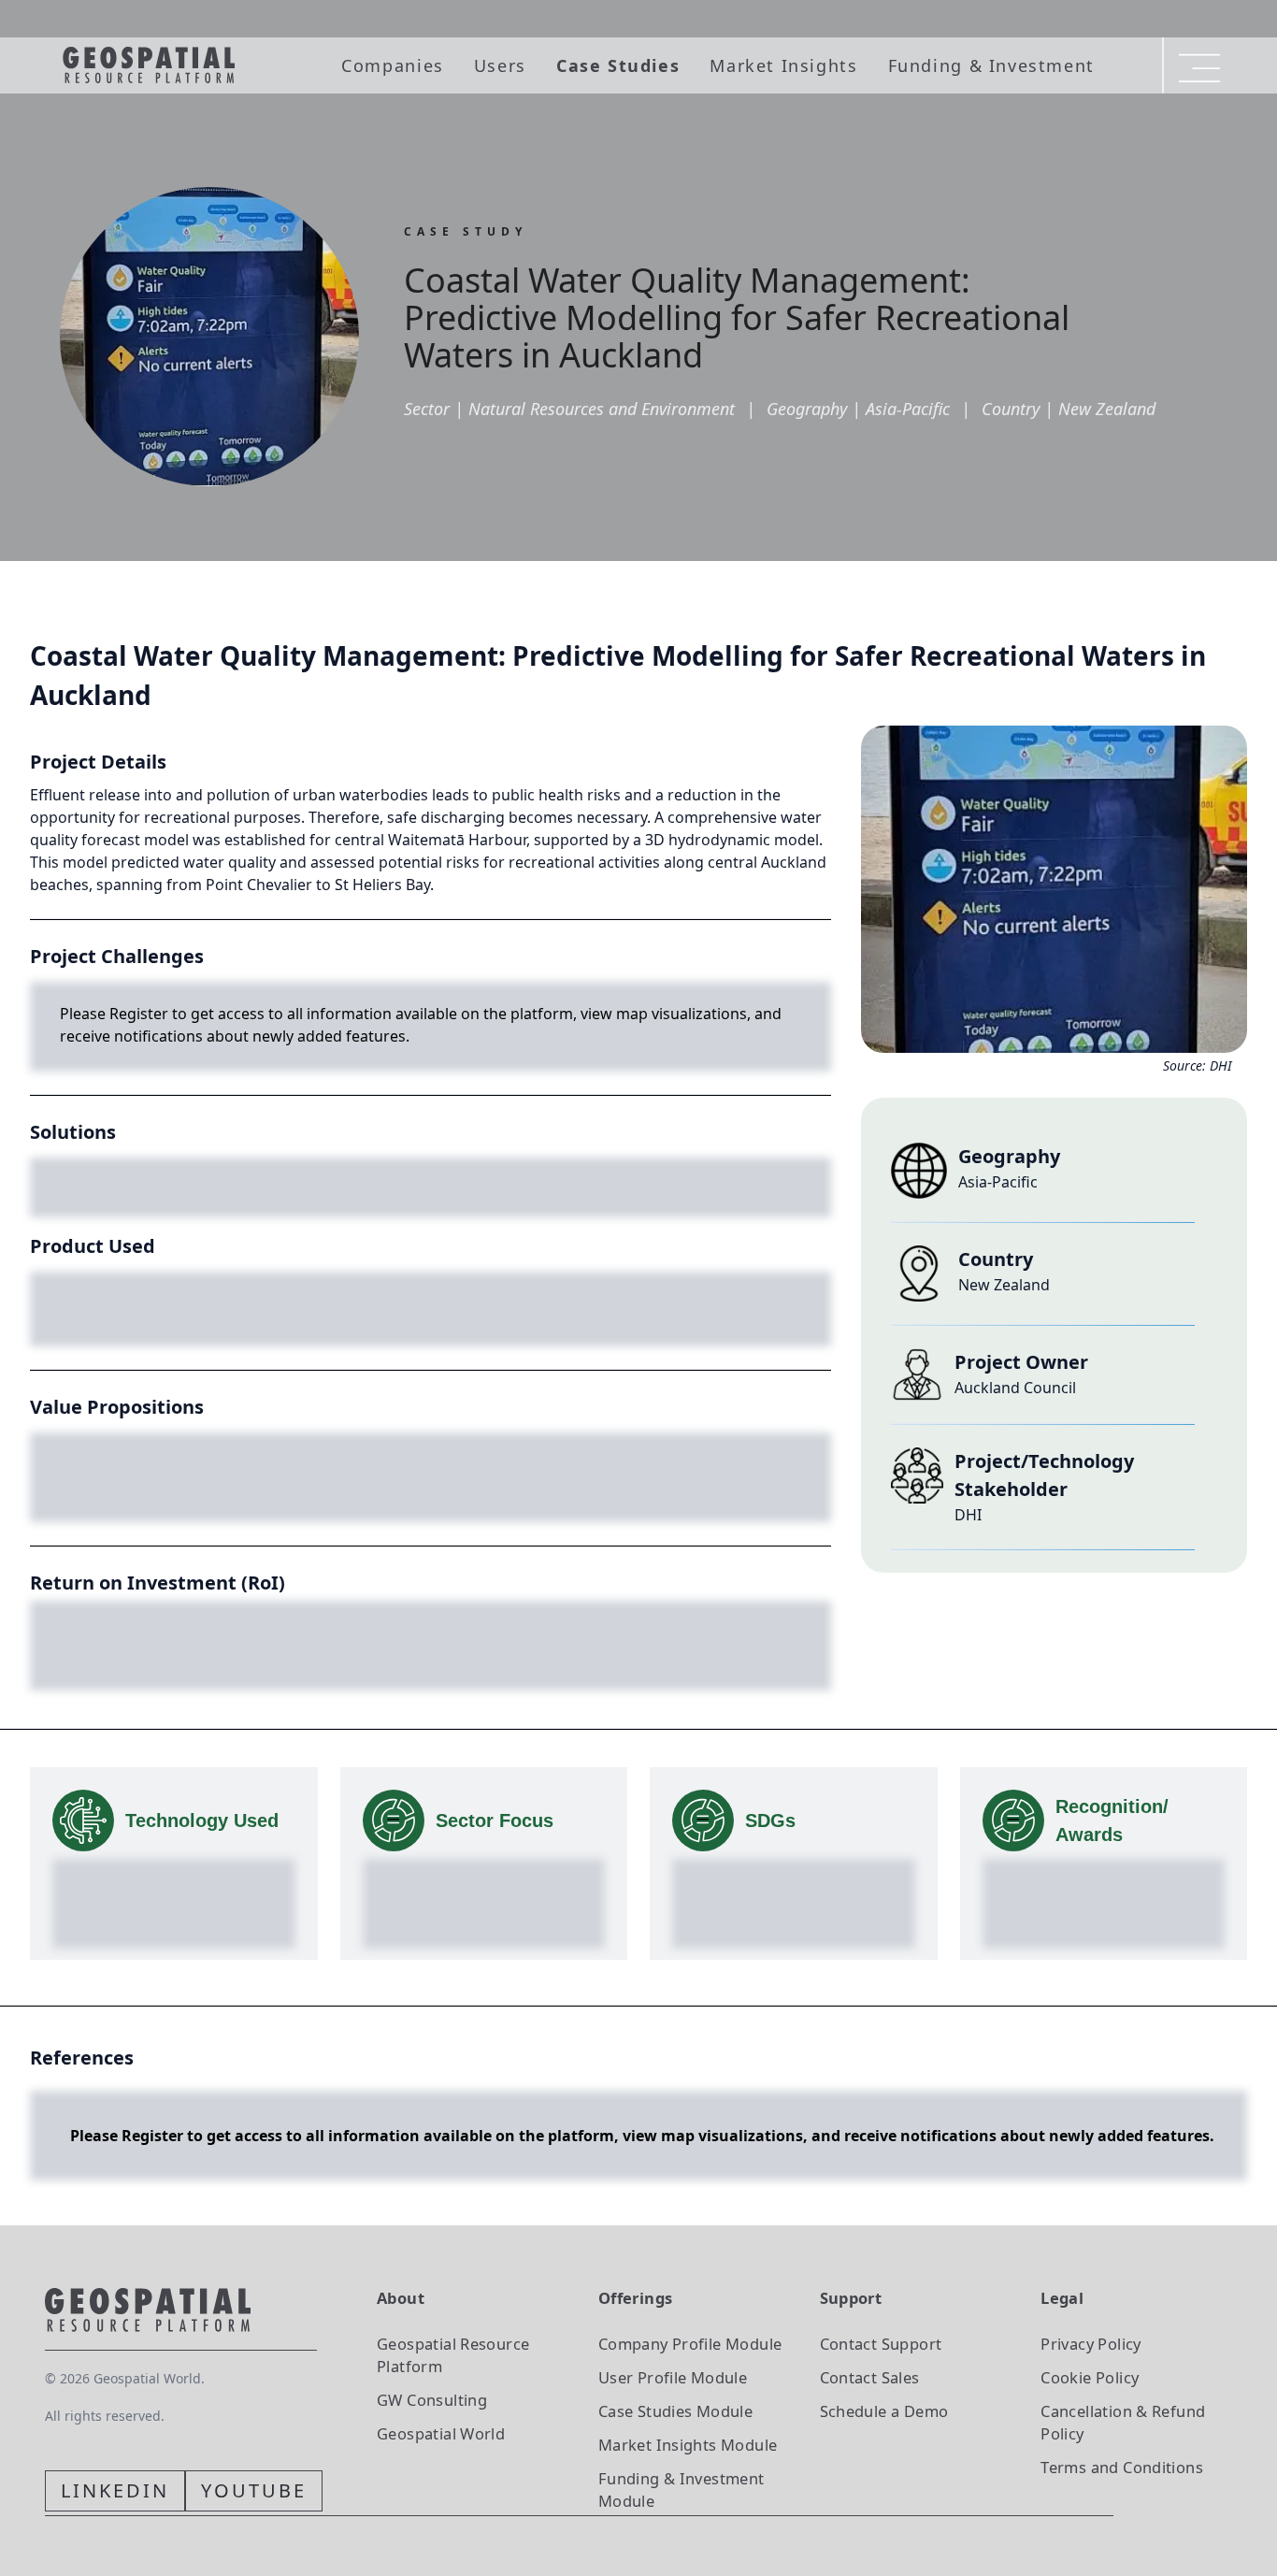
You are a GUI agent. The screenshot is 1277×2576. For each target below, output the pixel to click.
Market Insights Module (688, 2445)
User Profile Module (673, 2377)
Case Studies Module (675, 2411)
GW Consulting (432, 2400)
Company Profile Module (690, 2344)
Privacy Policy (1090, 2344)
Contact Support (881, 2344)
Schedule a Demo (884, 2411)
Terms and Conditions (1122, 2467)
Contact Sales (870, 2377)
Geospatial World (441, 2433)
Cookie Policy (1090, 2377)
